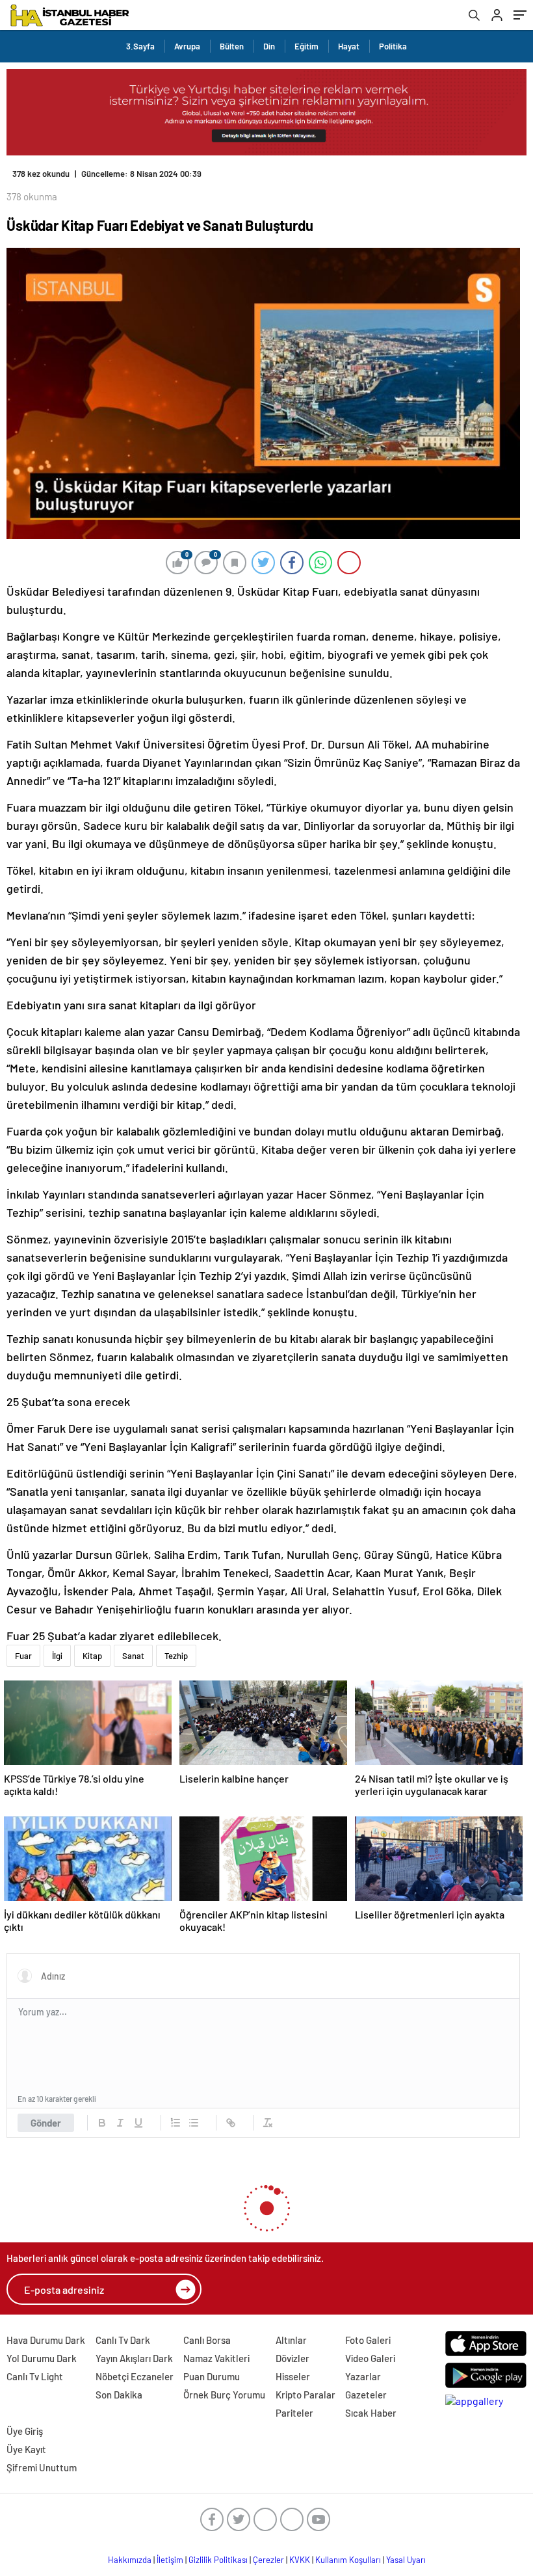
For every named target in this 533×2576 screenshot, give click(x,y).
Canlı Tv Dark (123, 2340)
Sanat (133, 1656)
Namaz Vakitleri (216, 2358)
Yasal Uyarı (406, 2560)
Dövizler (292, 2358)
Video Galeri (370, 2358)
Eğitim (306, 46)
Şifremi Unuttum (42, 2467)
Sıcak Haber (371, 2413)
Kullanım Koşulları (348, 2560)
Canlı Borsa (207, 2340)
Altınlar (291, 2340)
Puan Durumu (212, 2376)
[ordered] (175, 2123)
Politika (393, 46)
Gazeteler (366, 2395)
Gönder (46, 2123)
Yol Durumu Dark (42, 2358)
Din (269, 46)
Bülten (232, 46)
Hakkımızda (130, 2560)
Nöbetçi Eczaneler (135, 2376)
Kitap (92, 1656)
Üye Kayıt (26, 2449)
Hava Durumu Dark (46, 2340)
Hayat (349, 46)
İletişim (170, 2560)
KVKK (300, 2560)
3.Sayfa (140, 46)
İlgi (57, 1656)
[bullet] (194, 2123)
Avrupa (187, 46)
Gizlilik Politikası (218, 2560)
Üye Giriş (25, 2431)
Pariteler (294, 2413)
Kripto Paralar (305, 2395)
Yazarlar (363, 2376)
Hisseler (293, 2376)
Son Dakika (119, 2395)
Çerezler (268, 2560)
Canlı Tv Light (35, 2376)
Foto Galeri (368, 2340)
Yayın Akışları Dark (134, 2358)
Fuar (23, 1656)
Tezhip (176, 1656)
